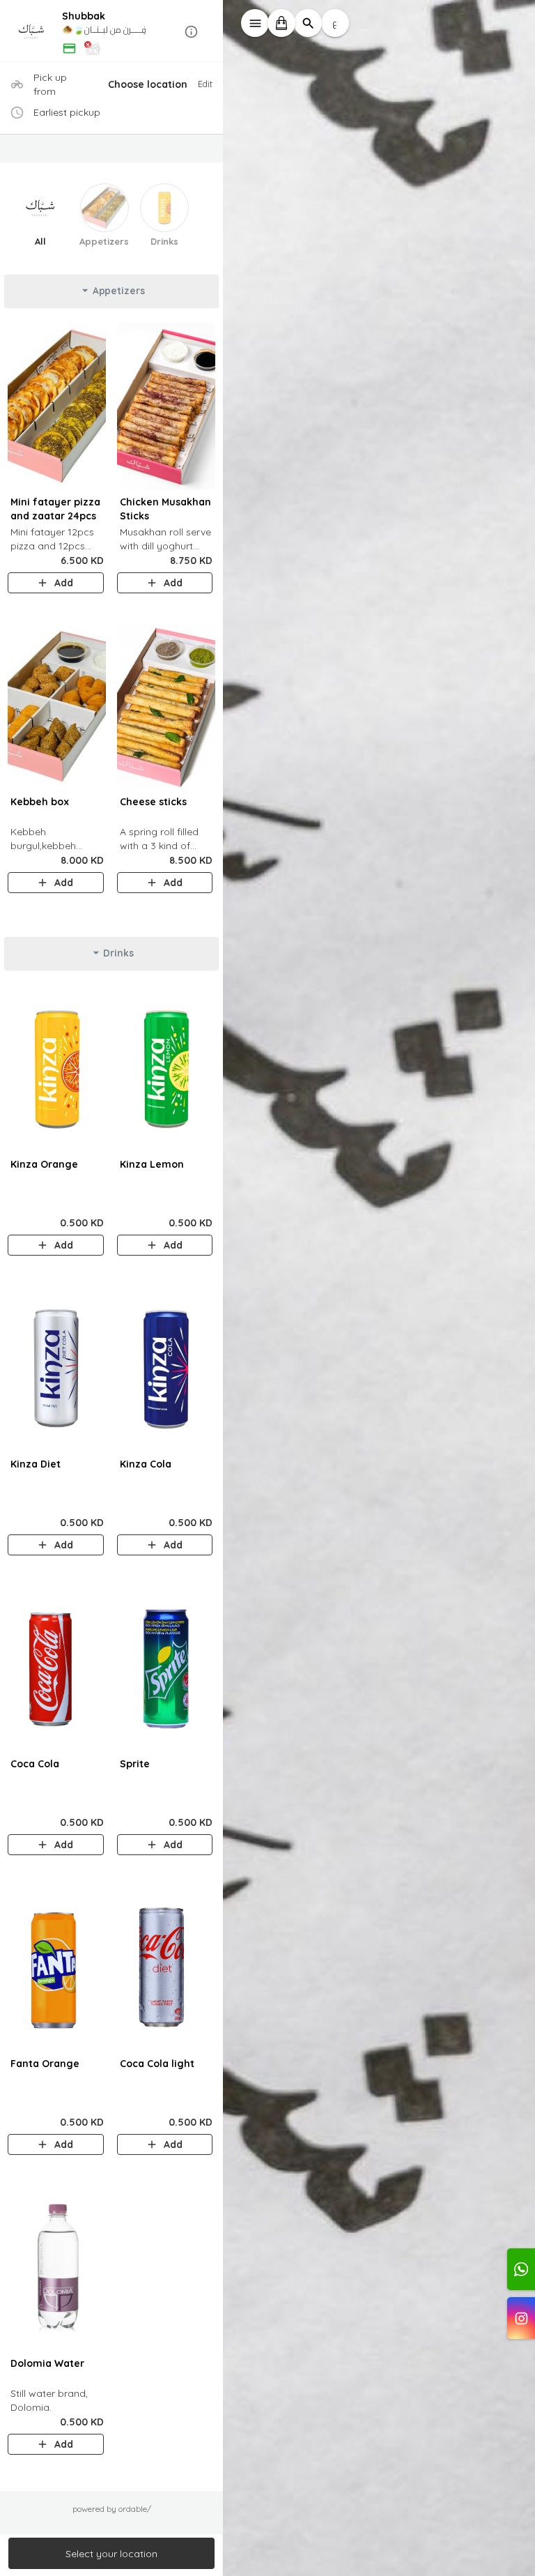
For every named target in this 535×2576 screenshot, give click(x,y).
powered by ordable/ (112, 2509)
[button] (111, 32)
